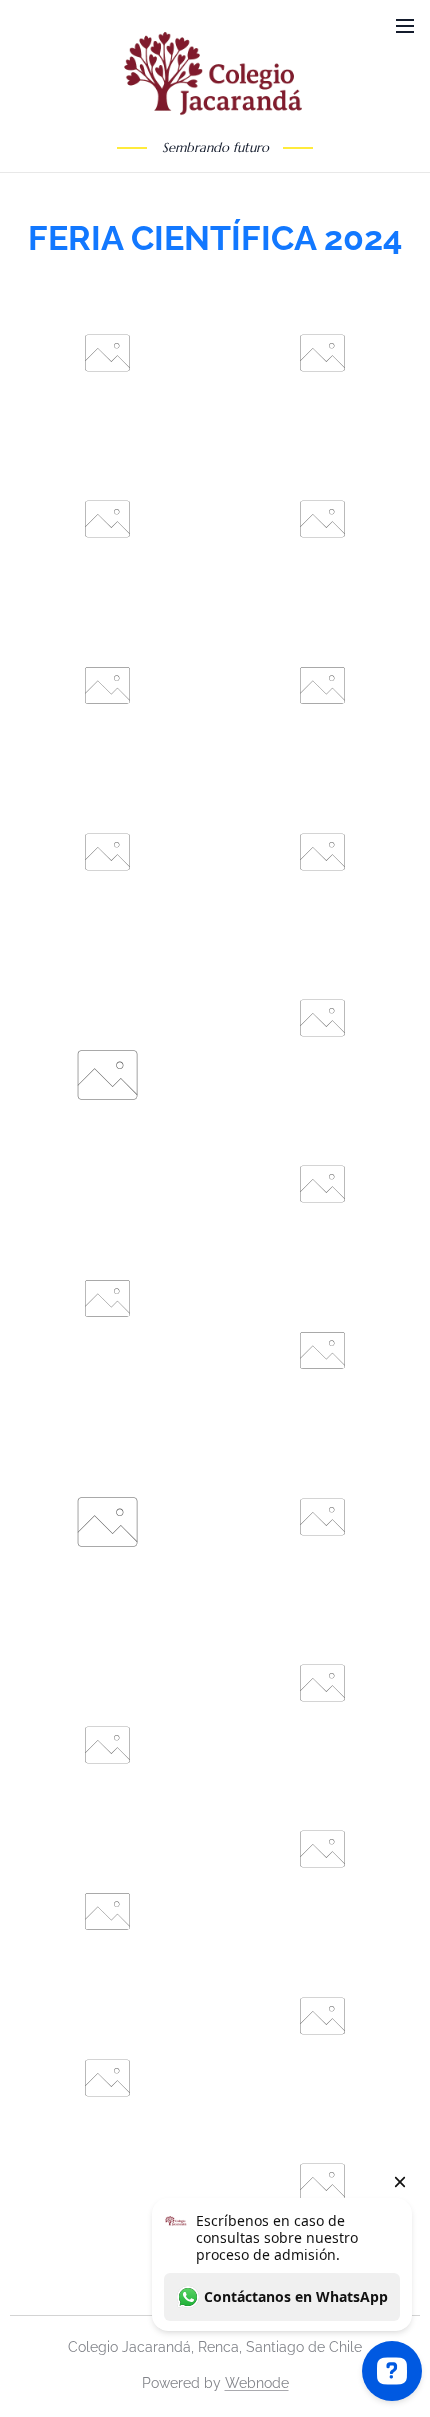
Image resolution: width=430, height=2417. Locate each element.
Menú (405, 25)
